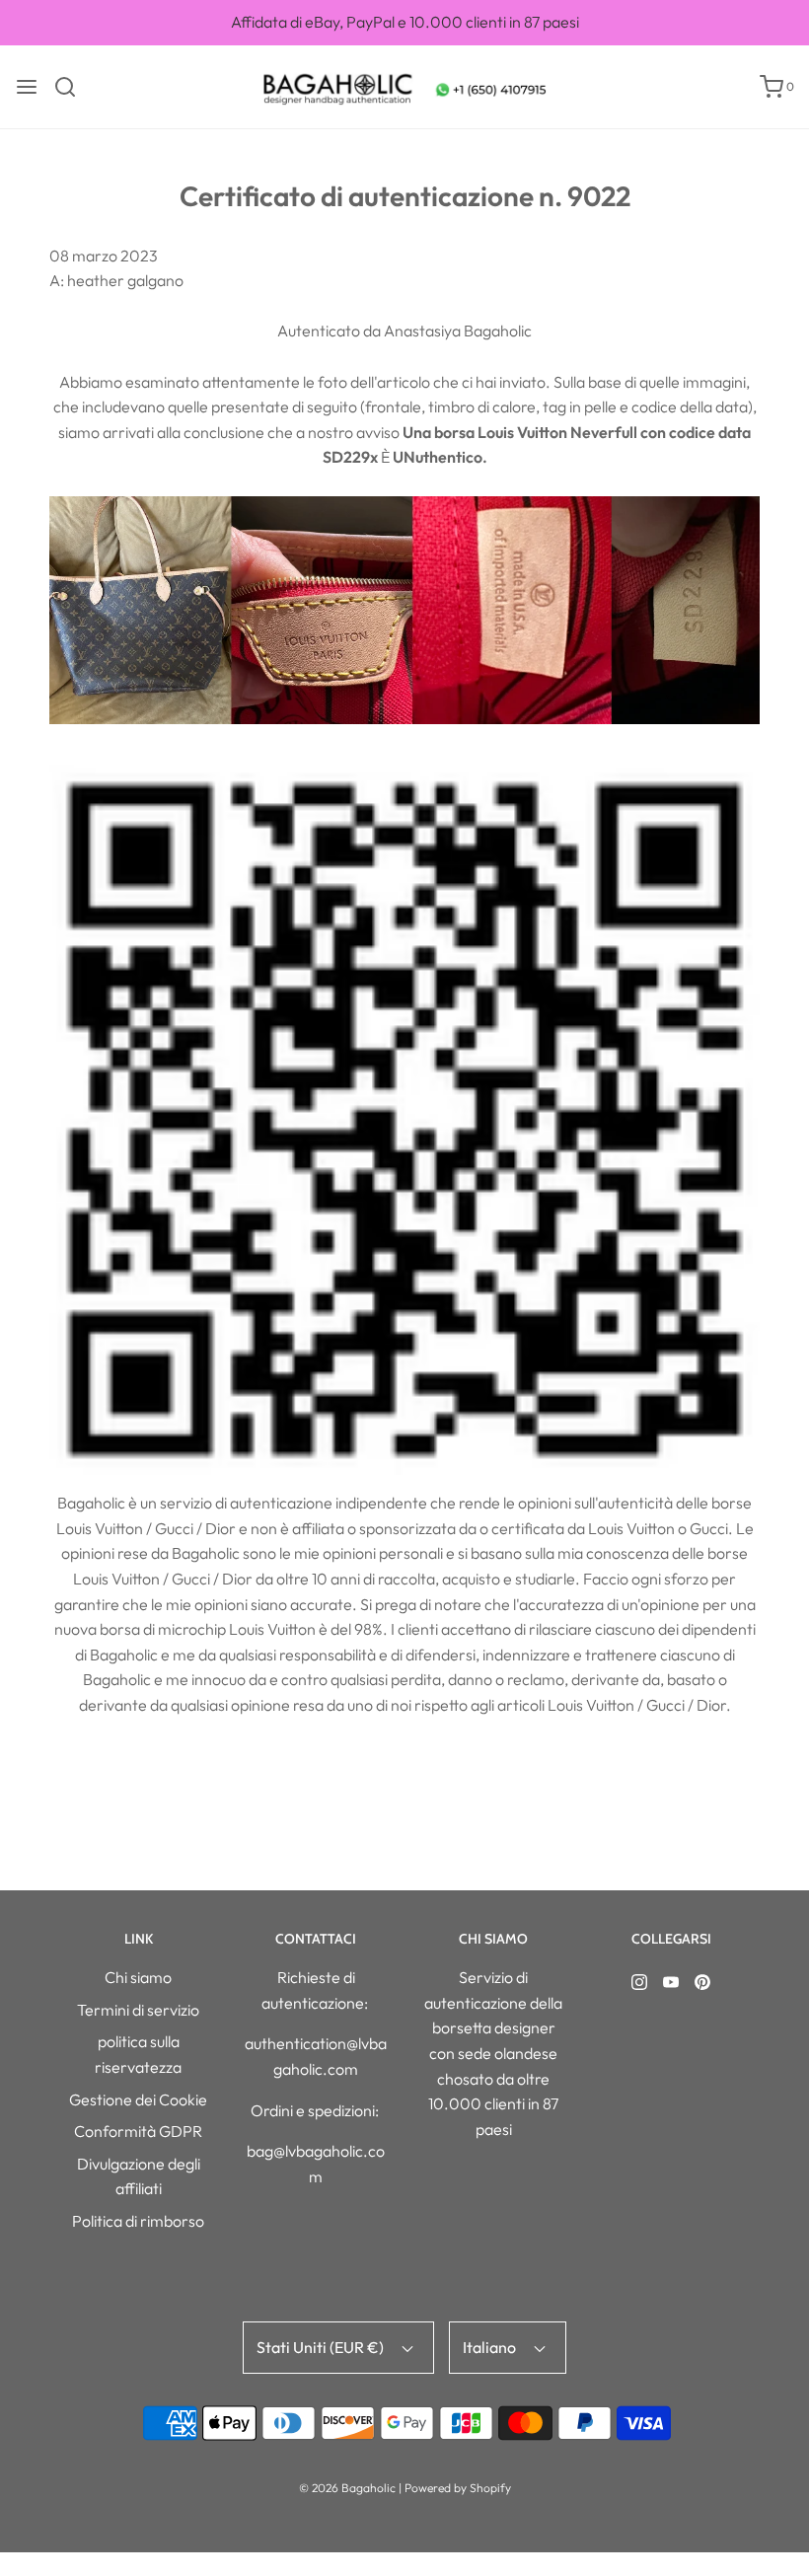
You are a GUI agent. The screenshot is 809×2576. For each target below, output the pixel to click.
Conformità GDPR (138, 2131)
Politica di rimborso (138, 2221)
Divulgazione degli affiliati (139, 2176)
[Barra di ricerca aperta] (73, 87)
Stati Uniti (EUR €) (322, 2347)
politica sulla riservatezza (138, 2054)
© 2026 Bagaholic (347, 2488)
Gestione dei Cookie (138, 2099)
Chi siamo (138, 1977)
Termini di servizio (138, 2010)
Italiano (491, 2347)
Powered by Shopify (458, 2488)
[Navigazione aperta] (27, 87)
